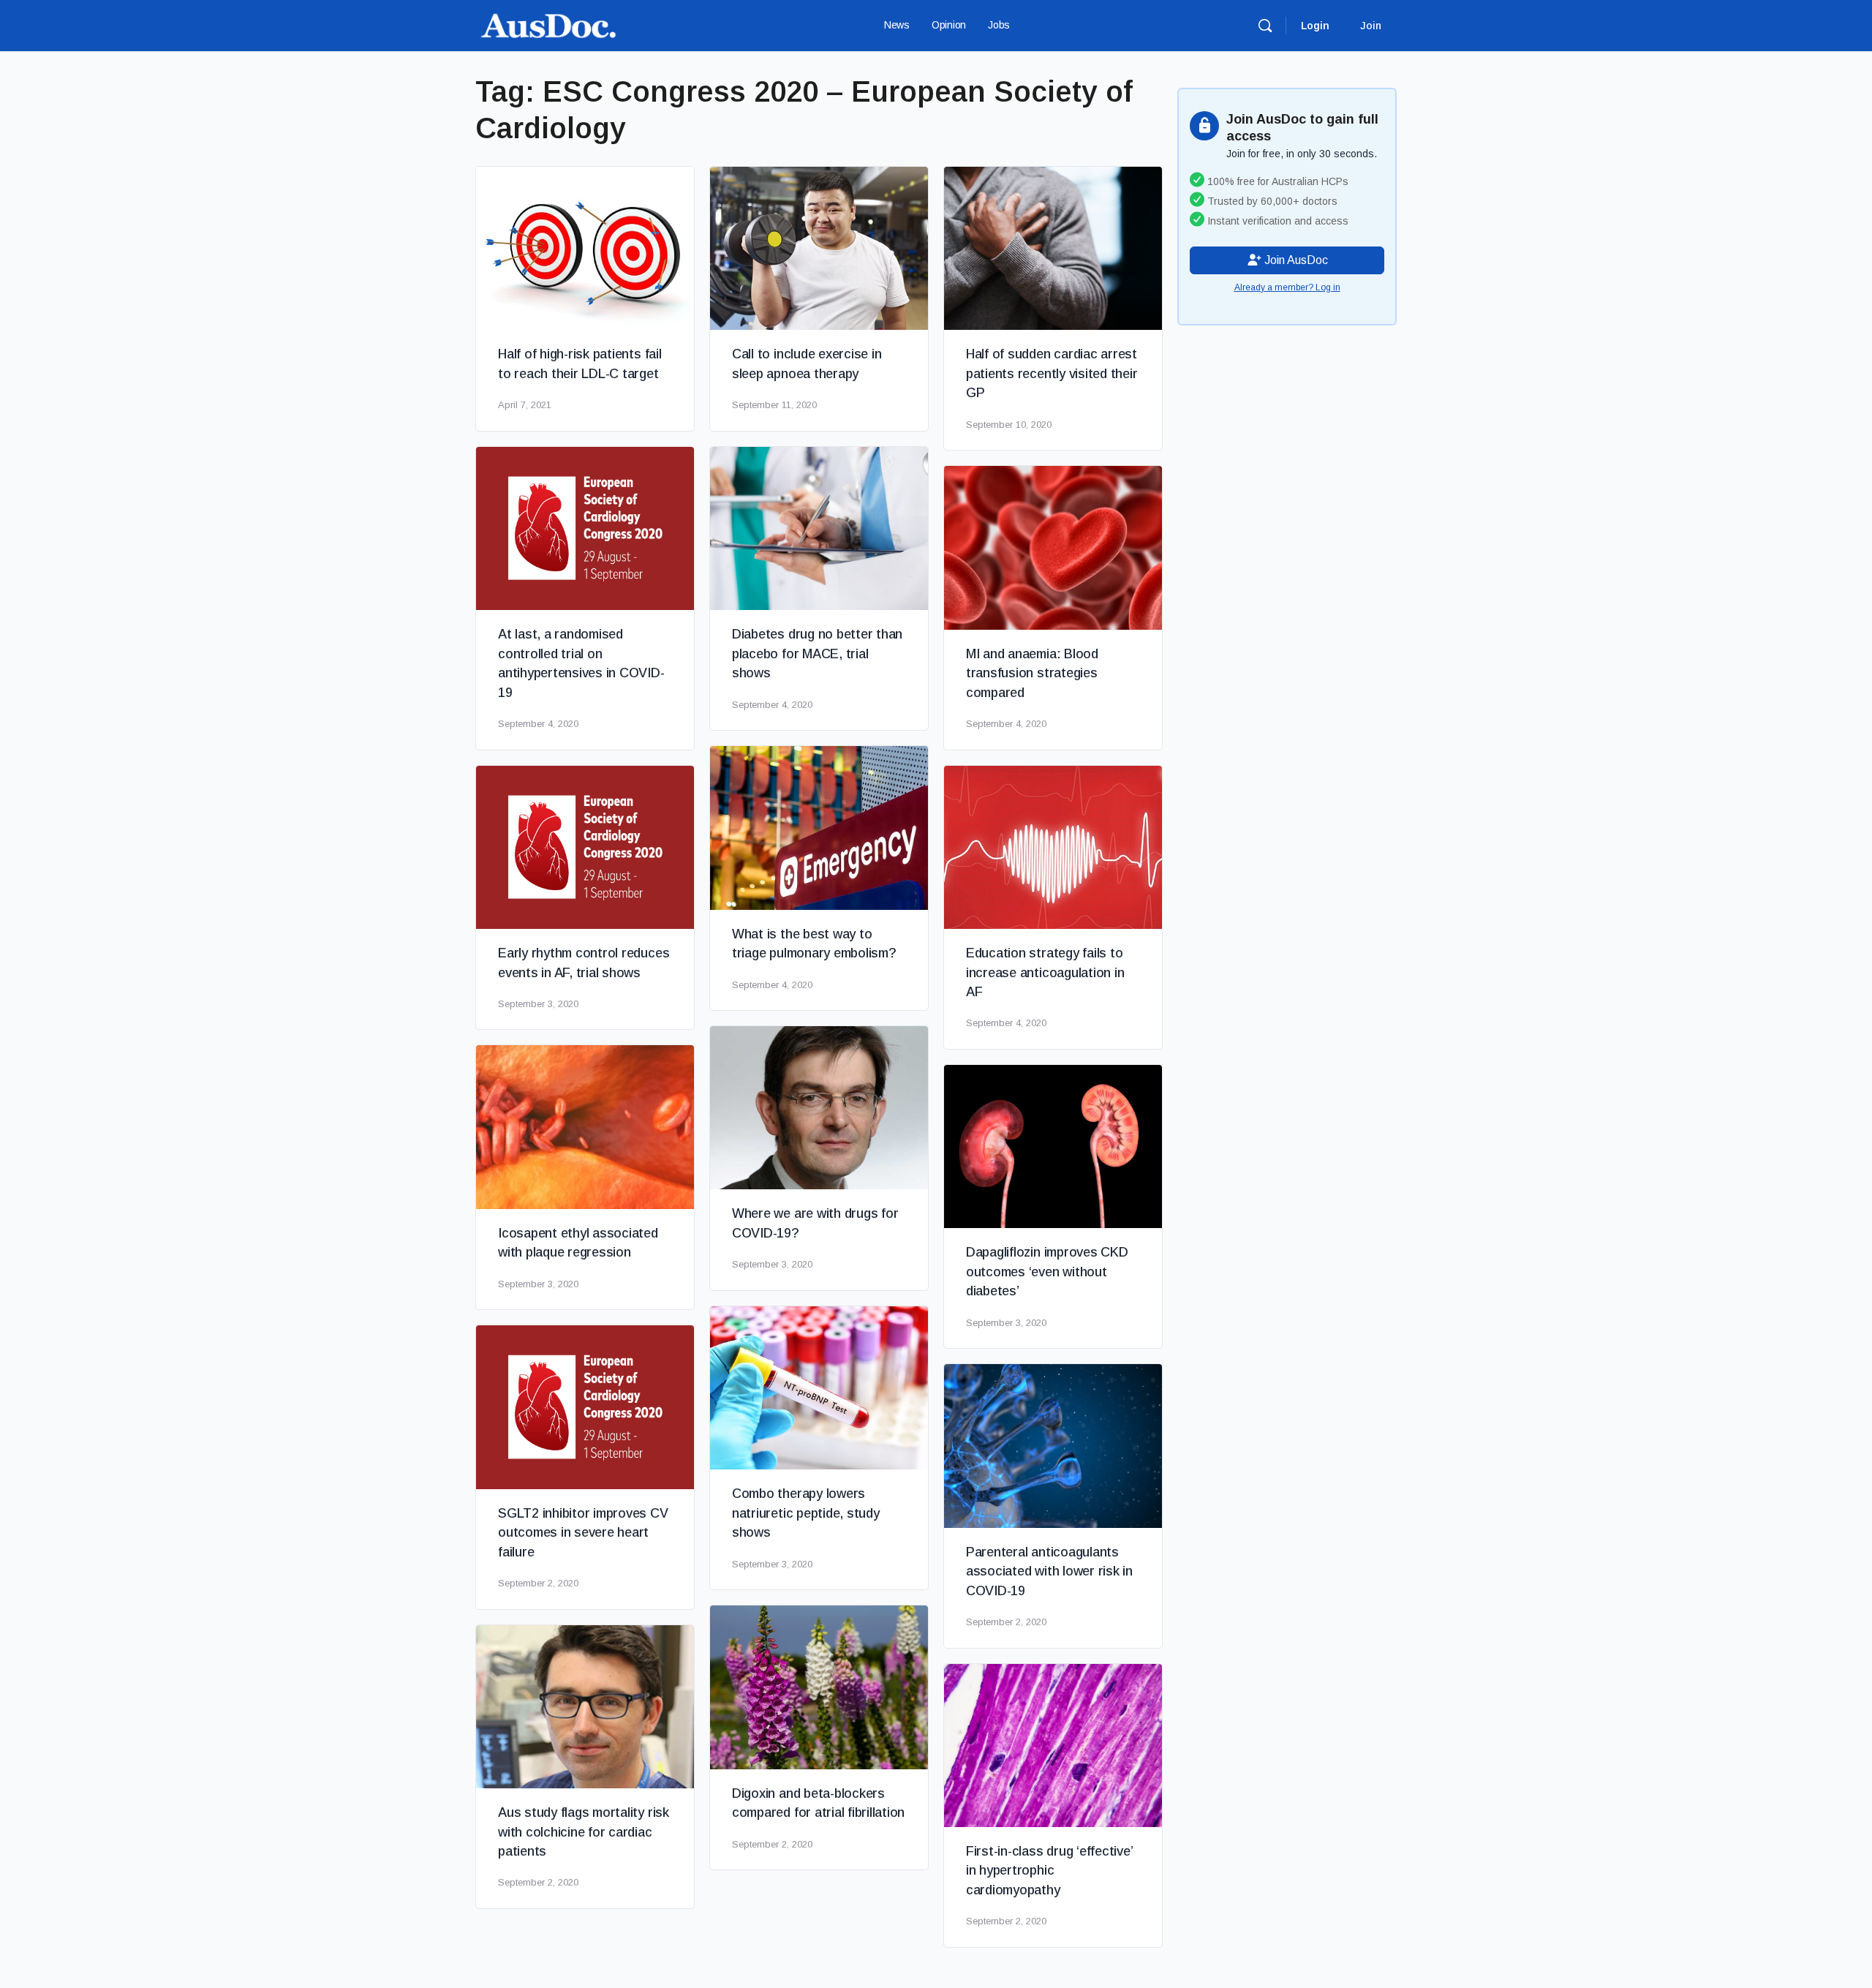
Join (1371, 26)
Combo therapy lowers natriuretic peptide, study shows (806, 1513)
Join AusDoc (1295, 260)
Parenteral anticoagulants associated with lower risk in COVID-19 (1049, 1571)
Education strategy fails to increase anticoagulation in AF (1045, 972)
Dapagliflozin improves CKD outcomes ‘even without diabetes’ (1047, 1272)
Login (1315, 26)
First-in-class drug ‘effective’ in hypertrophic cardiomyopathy (1049, 1871)
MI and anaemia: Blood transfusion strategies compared (1032, 673)
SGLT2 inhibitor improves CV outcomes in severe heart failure (583, 1533)
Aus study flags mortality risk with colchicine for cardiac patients (584, 1832)
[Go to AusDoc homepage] (548, 24)
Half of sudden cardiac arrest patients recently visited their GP (1052, 373)
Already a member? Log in (1287, 287)
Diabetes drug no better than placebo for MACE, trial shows (817, 654)
